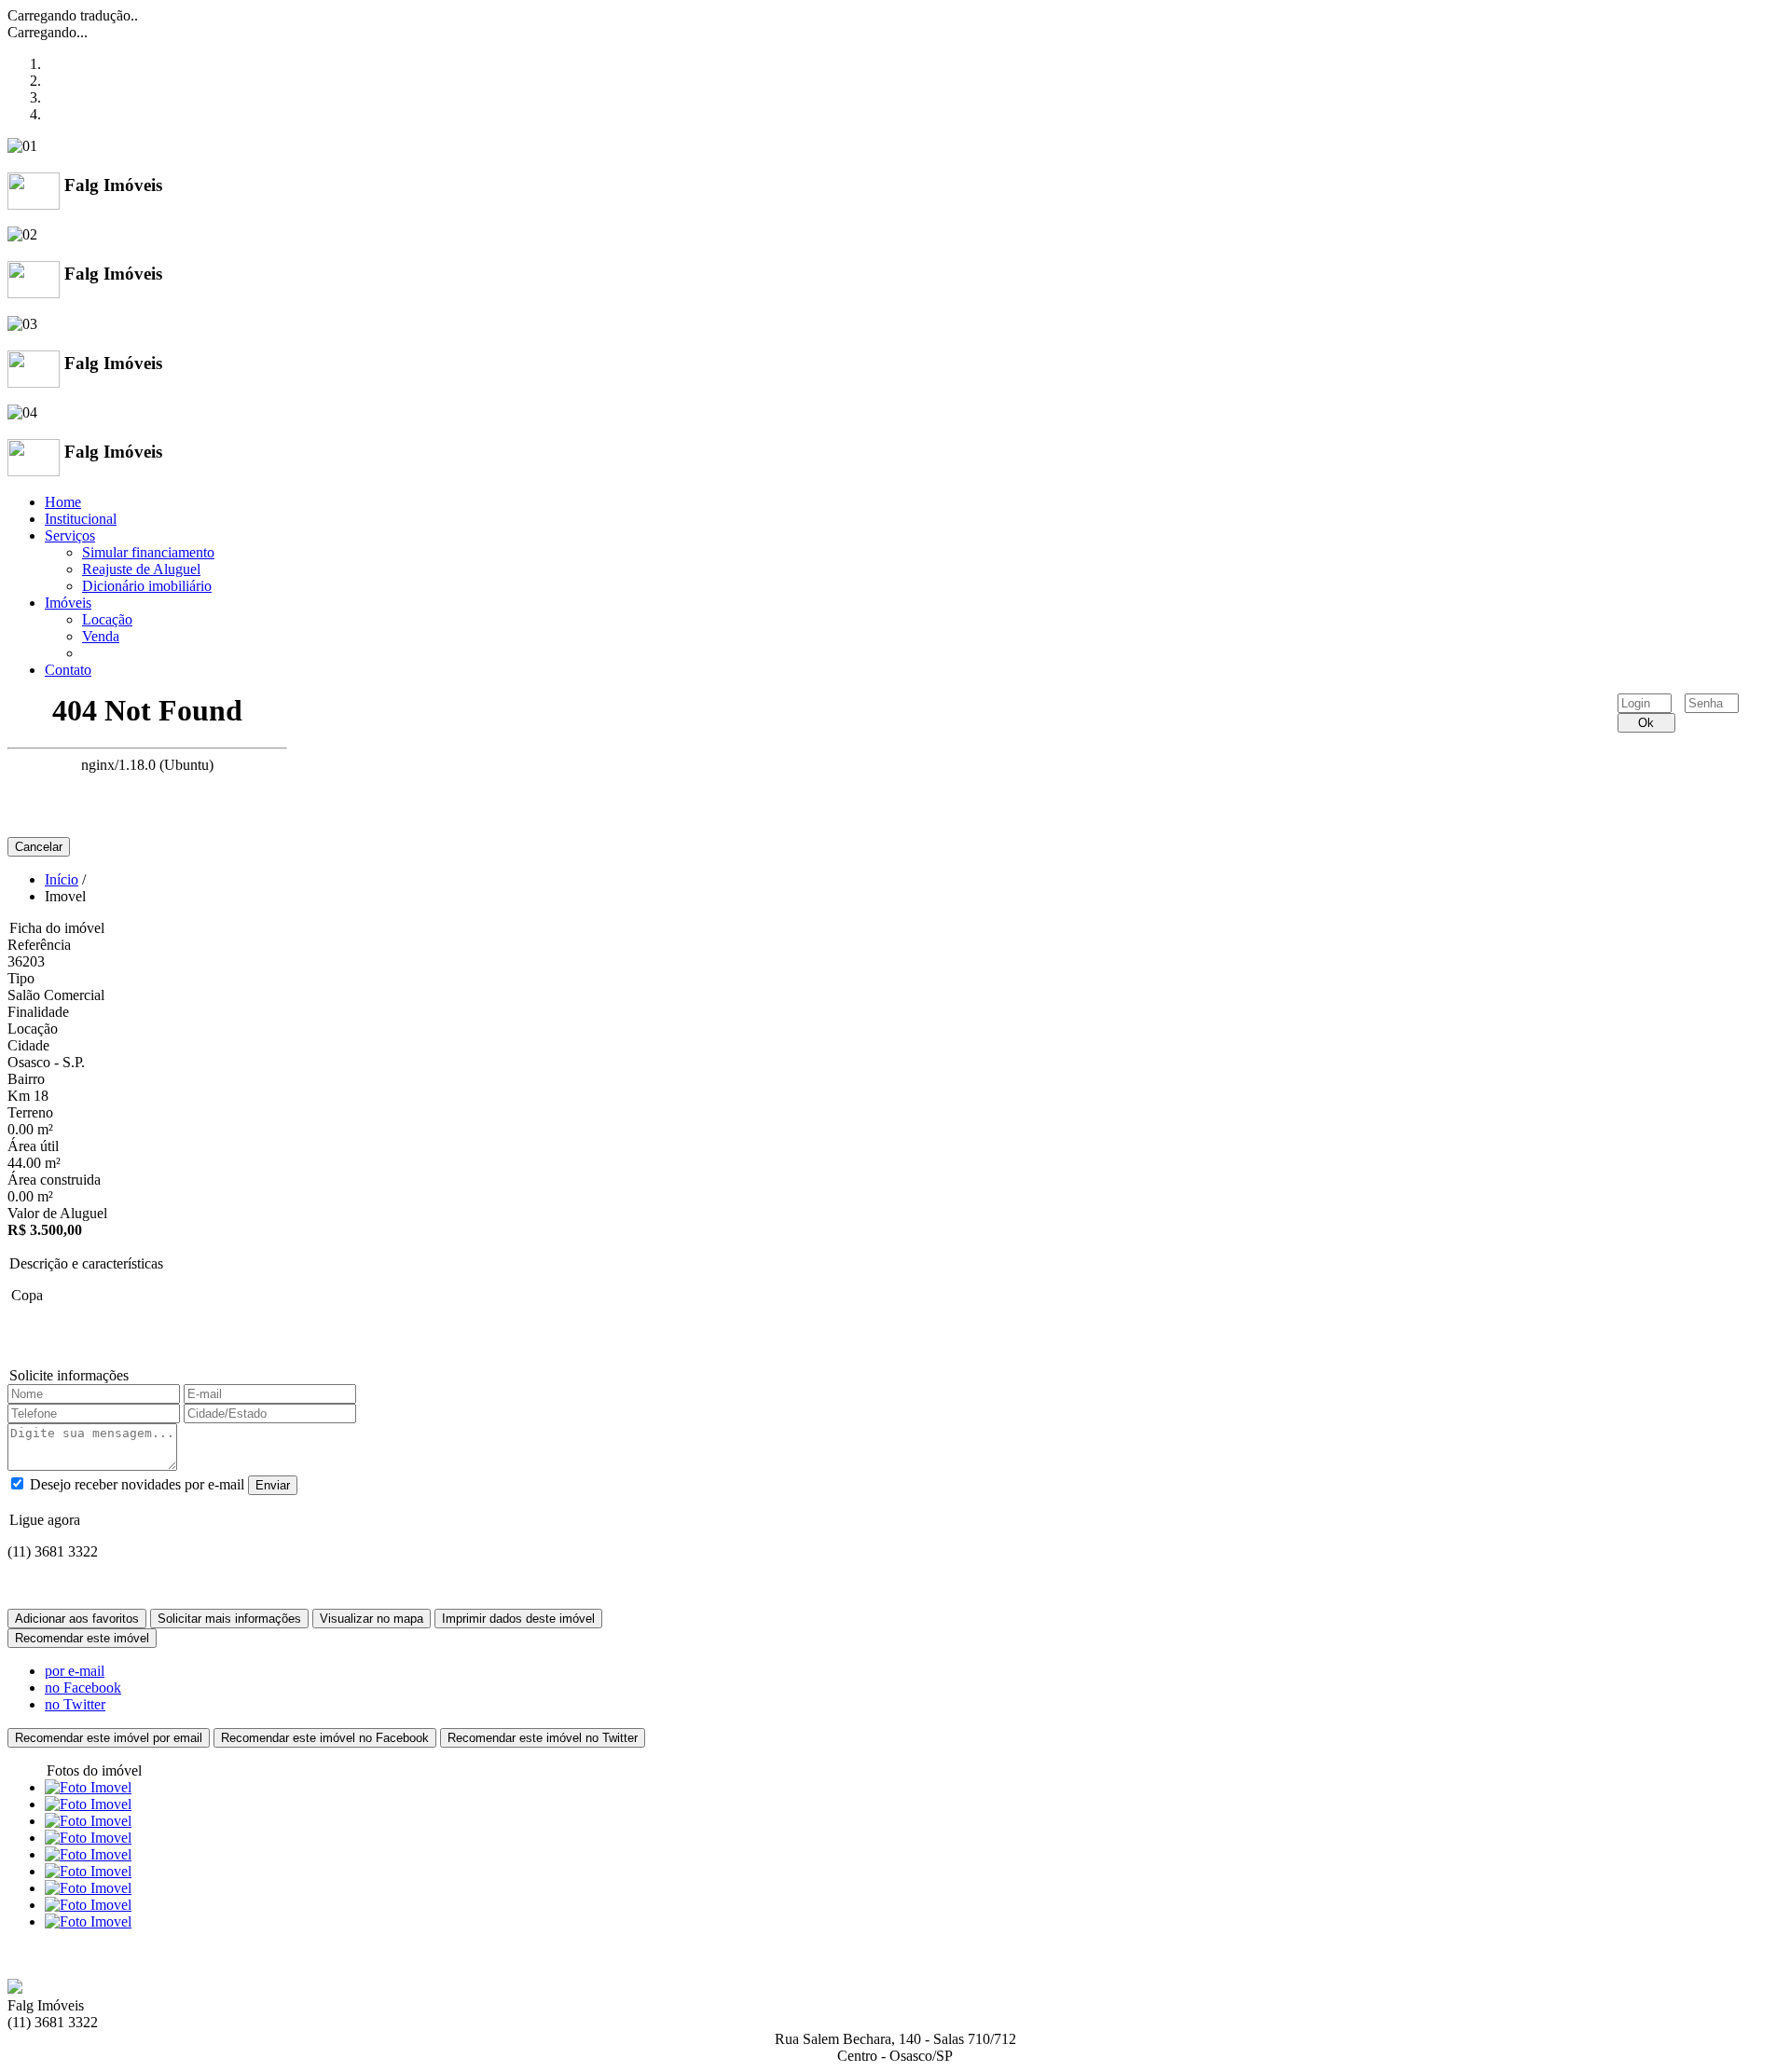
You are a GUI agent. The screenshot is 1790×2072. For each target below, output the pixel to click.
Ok (1646, 723)
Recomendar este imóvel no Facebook (325, 1738)
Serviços (70, 535)
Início (62, 879)
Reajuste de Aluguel (141, 569)
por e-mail (75, 1671)
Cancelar (39, 847)
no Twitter (75, 1704)
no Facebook (83, 1688)
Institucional (81, 519)
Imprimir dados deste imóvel (518, 1619)
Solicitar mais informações (229, 1619)
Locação (107, 619)
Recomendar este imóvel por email (109, 1738)
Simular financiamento (148, 552)
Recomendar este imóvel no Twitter (543, 1738)
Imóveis (68, 603)
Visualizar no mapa (372, 1619)
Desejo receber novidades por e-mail (137, 1484)
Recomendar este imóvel (82, 1638)
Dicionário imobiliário (147, 586)
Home (63, 502)
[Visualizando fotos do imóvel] (88, 1787)
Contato (68, 670)
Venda (101, 636)
